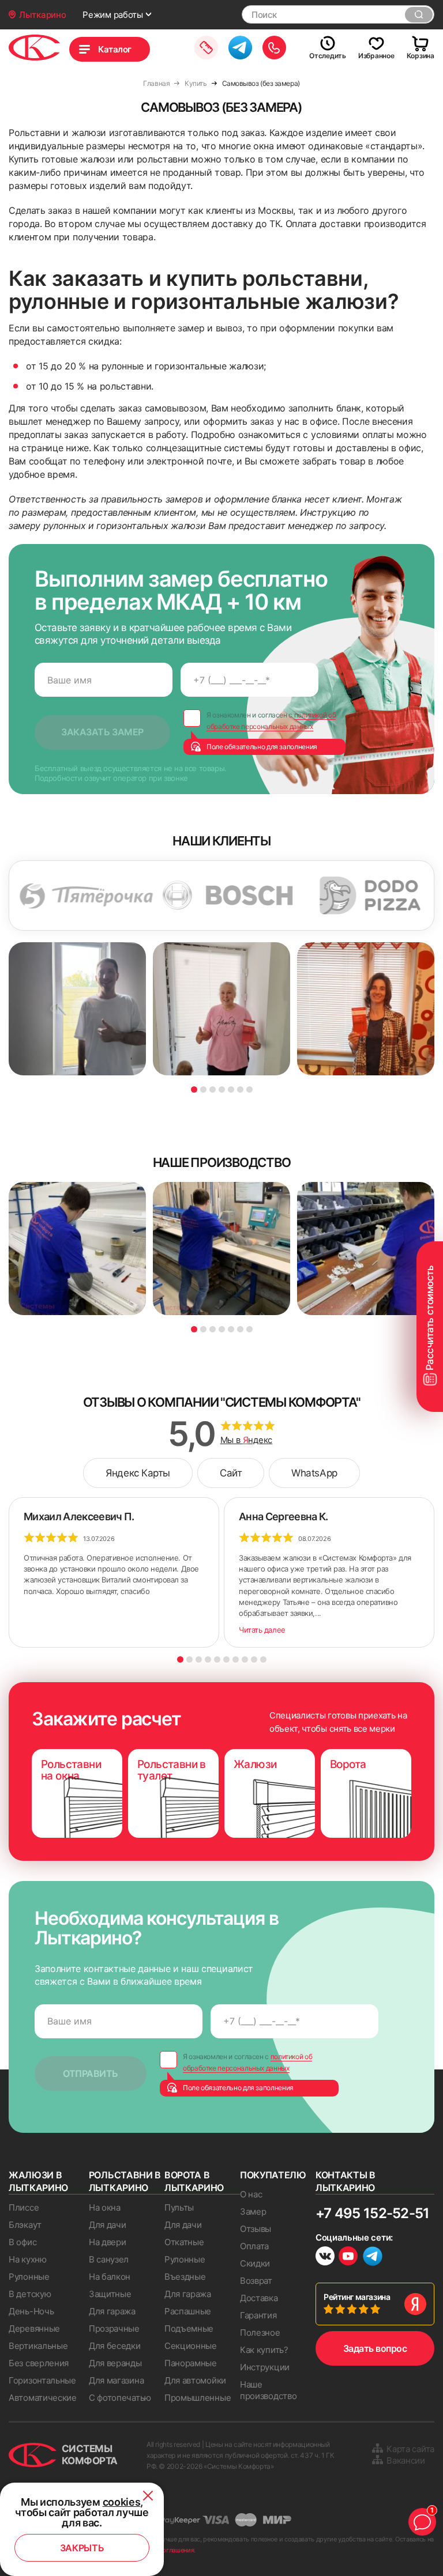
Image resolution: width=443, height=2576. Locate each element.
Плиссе (24, 2207)
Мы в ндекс (247, 1440)
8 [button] (245, 1659)
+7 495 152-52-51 (372, 2213)
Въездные (185, 2277)
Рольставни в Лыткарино (125, 2181)
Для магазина (116, 2380)
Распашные (188, 2311)
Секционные (191, 2346)
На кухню (28, 2259)
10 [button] (263, 1659)
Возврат (256, 2281)
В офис (22, 2242)
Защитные (110, 2294)
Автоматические (43, 2398)
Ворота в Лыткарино (194, 2181)
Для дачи (108, 2225)
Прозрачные (114, 2328)
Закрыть (82, 2548)
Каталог (115, 49)
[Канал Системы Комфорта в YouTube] (348, 2258)
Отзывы (256, 2229)
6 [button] (240, 1089)
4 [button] (222, 1089)
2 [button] (203, 1089)
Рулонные (29, 2277)
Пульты (179, 2207)
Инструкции (265, 2367)
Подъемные (189, 2328)
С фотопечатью (120, 2398)
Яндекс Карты (138, 1473)
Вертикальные (38, 2346)
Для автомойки (195, 2380)
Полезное (260, 2333)
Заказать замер (206, 48)
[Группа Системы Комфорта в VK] (325, 2258)
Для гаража (112, 2311)
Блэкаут (25, 2225)
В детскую (30, 2294)
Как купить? (264, 2350)
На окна (105, 2207)
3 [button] (213, 1089)
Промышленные (198, 2398)
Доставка (259, 2298)
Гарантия (258, 2315)
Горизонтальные (42, 2380)
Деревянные (34, 2328)
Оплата (254, 2246)
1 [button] (194, 1089)
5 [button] (231, 1089)
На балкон (110, 2277)
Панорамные (191, 2363)
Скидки (255, 2263)
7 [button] (249, 1089)
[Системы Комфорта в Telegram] (373, 2257)
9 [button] (254, 1659)
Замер (253, 2211)
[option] (194, 896)
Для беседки (115, 2346)
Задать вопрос (375, 2348)
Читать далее (262, 1630)
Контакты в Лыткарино (346, 2181)
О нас (251, 2194)
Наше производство (268, 2390)
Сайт (231, 1473)
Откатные (184, 2242)
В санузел (109, 2259)
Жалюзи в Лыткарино (38, 2181)
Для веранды (115, 2363)
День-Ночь (31, 2311)
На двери (108, 2242)
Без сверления (39, 2363)
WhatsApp (314, 1473)
